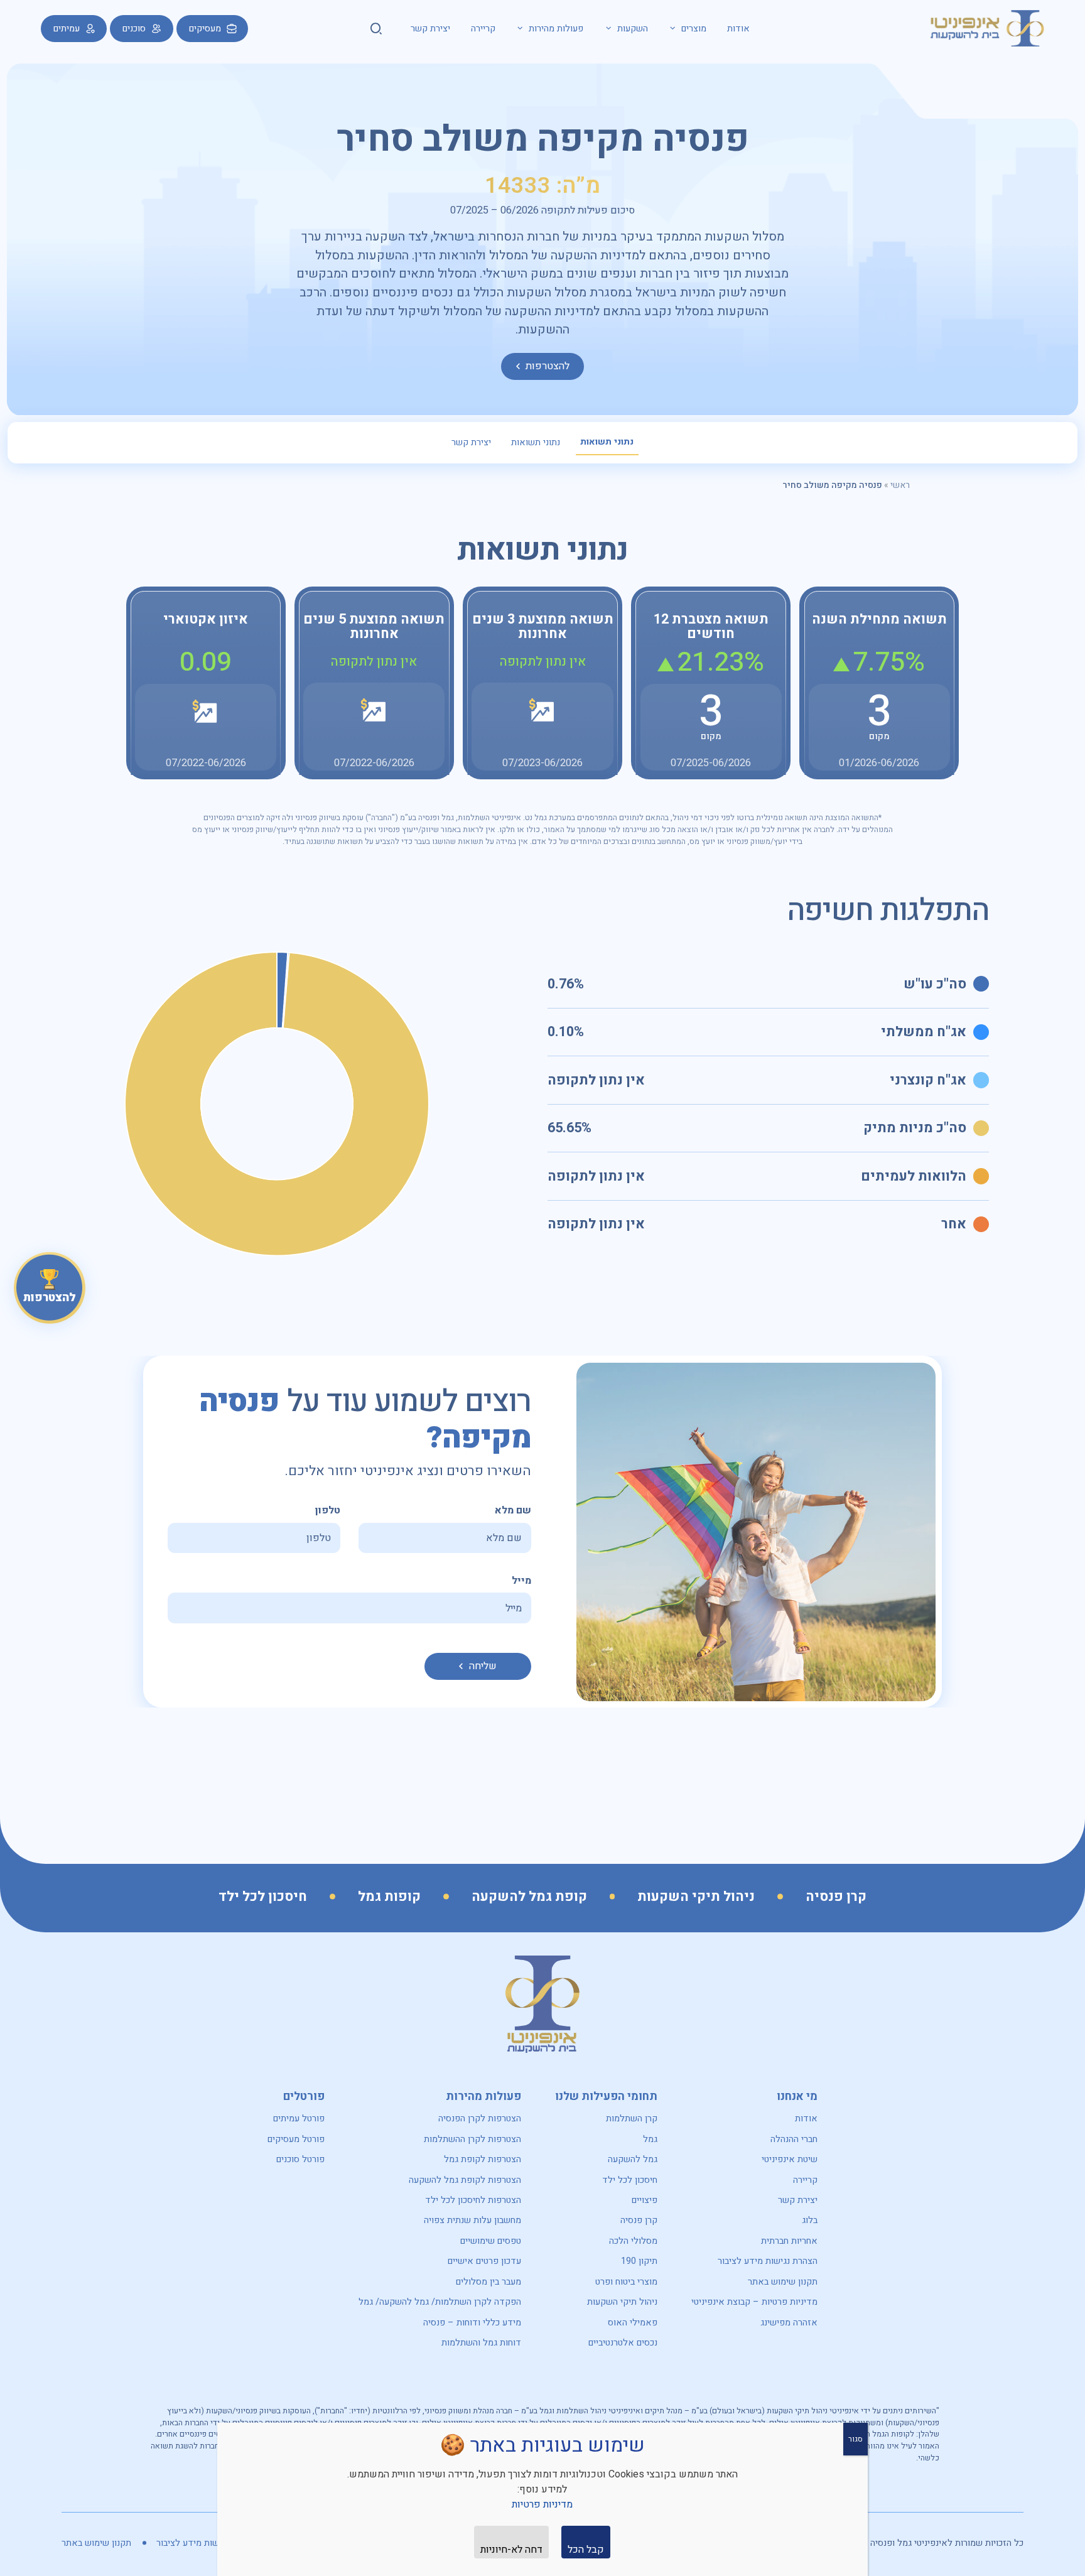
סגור (856, 2439)
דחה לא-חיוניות (511, 2550)
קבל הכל (586, 2550)
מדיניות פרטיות (542, 2504)
